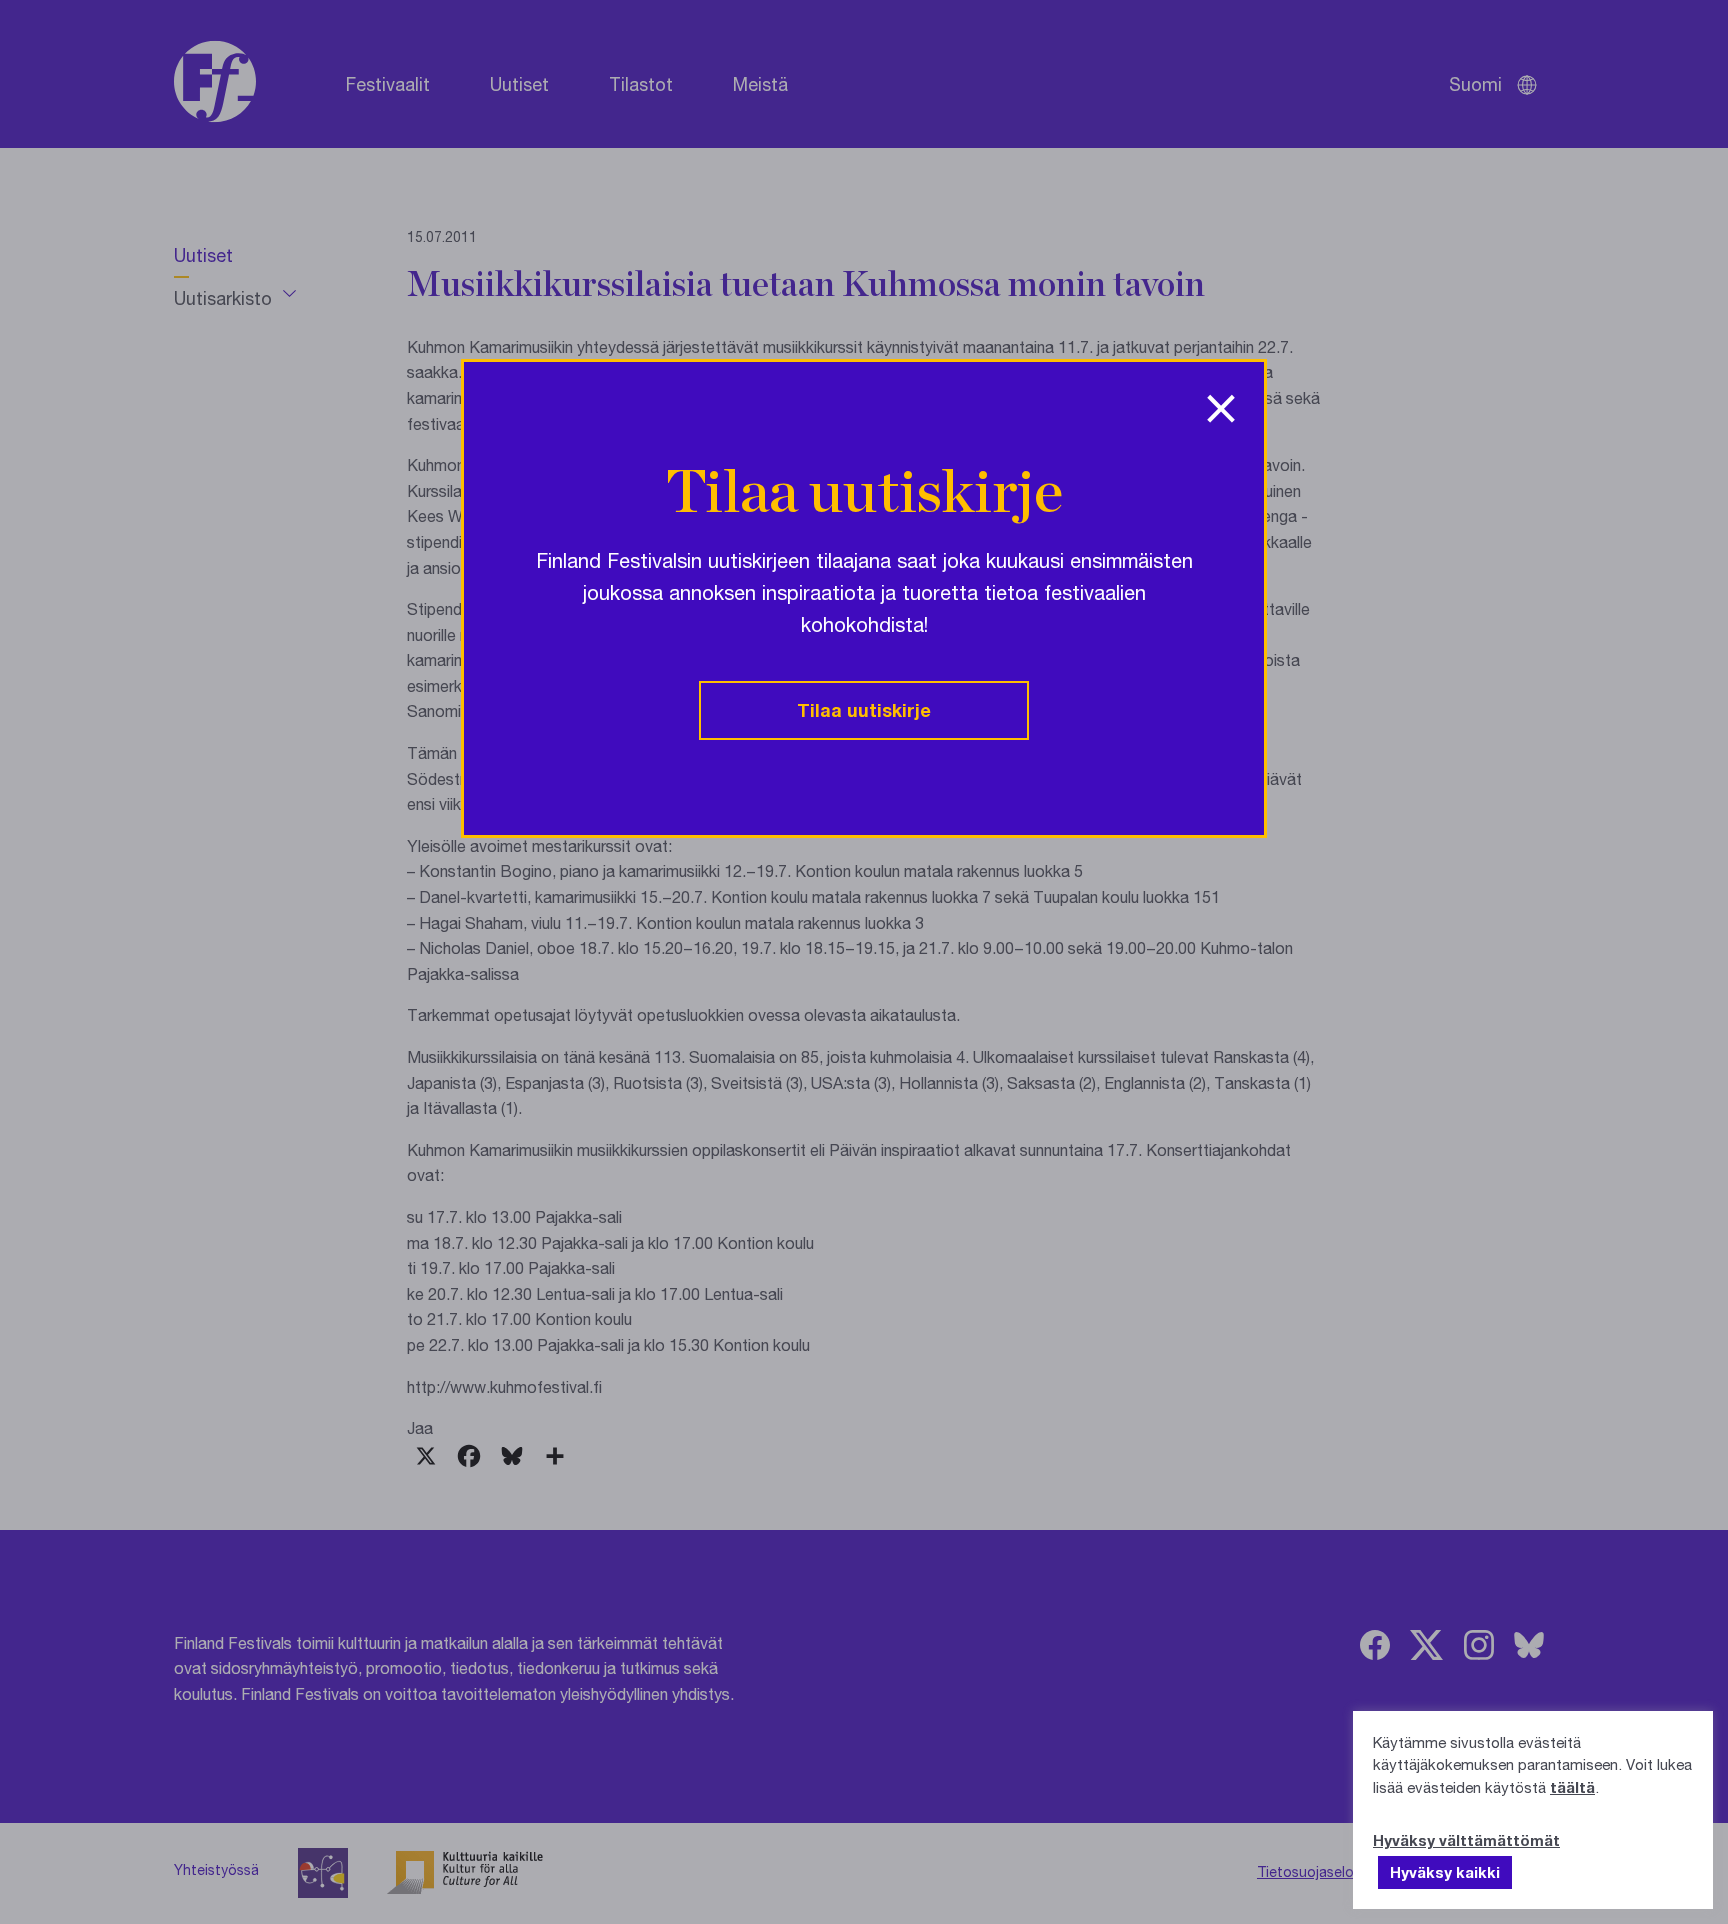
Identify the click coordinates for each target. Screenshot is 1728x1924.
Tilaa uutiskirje (864, 710)
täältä (1572, 1787)
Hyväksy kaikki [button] (1445, 1872)
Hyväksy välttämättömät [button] (1466, 1840)
